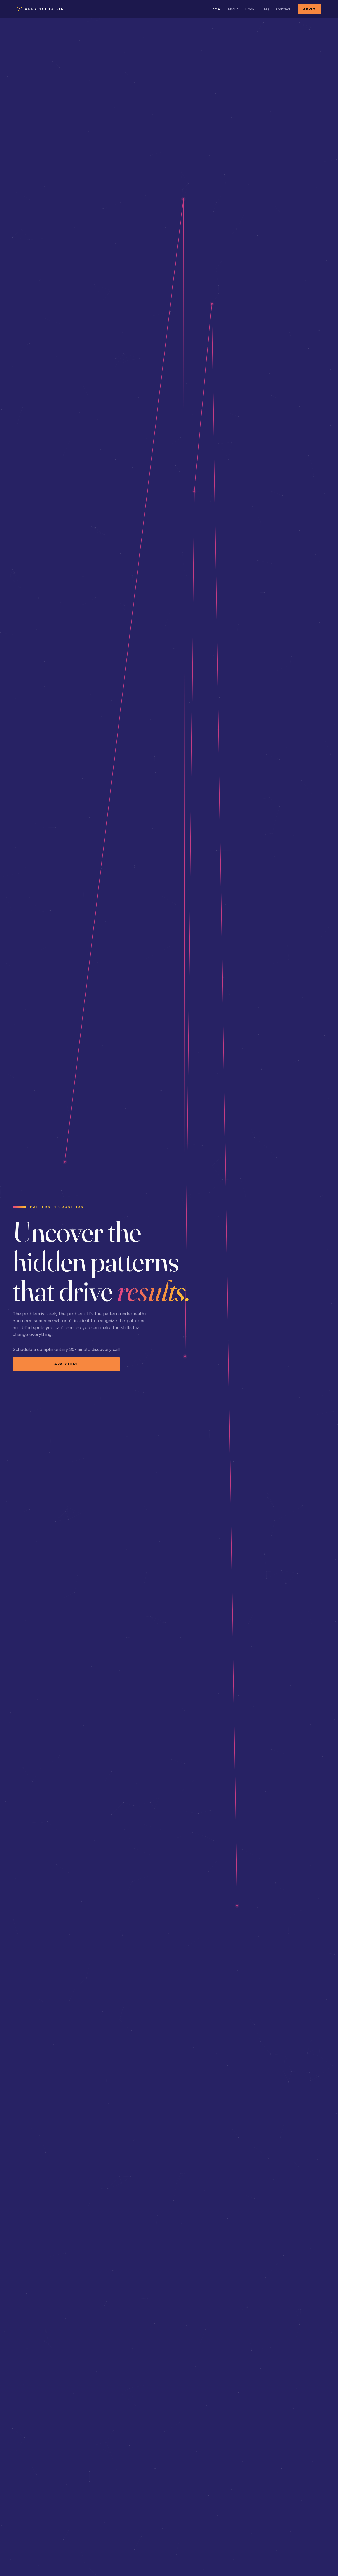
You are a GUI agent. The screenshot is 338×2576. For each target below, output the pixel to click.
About (233, 9)
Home (215, 9)
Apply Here (66, 1364)
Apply (309, 9)
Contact (283, 9)
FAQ (266, 9)
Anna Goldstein (44, 9)
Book (250, 9)
